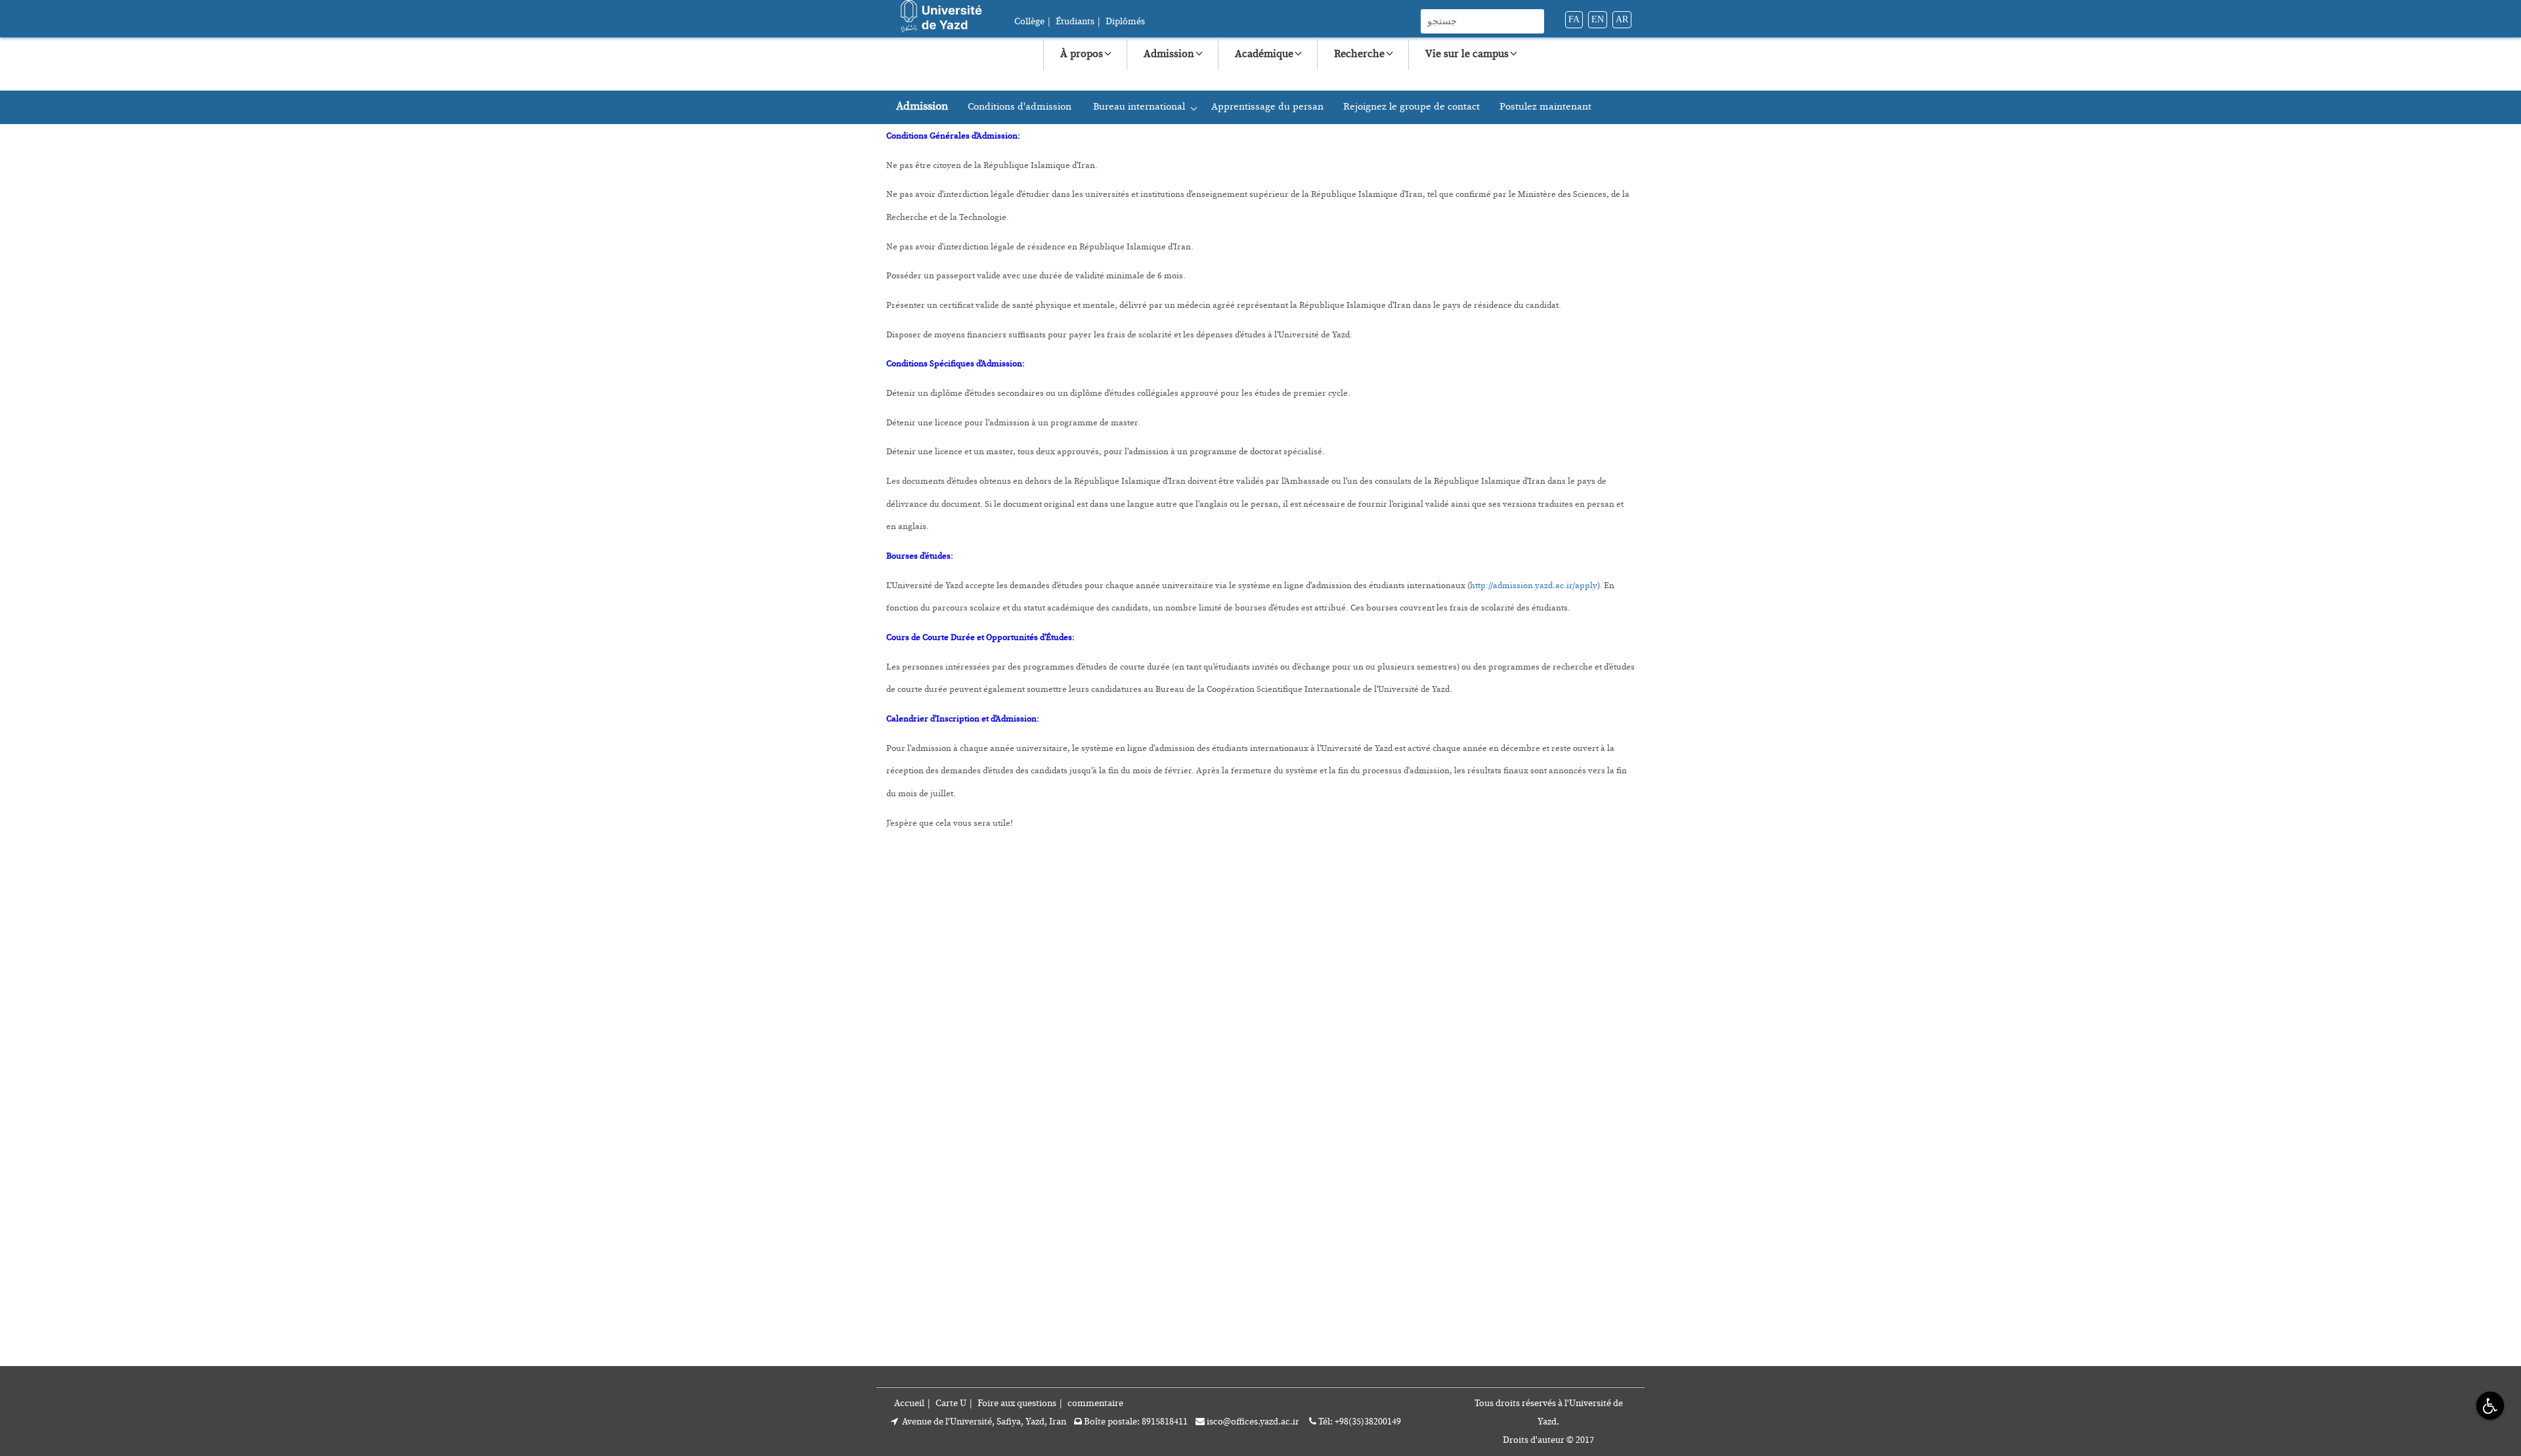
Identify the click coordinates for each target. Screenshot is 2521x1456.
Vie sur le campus (1467, 54)
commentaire (1095, 1403)
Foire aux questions (1017, 1403)
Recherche (1359, 54)
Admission (1169, 54)
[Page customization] (2489, 1405)
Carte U (951, 1403)
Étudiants (1075, 22)
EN (1598, 19)
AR (1622, 19)
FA (1574, 19)
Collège (1029, 22)
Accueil (909, 1403)
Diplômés (1125, 22)
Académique (1264, 54)
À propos (1082, 54)
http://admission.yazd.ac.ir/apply (1534, 586)
